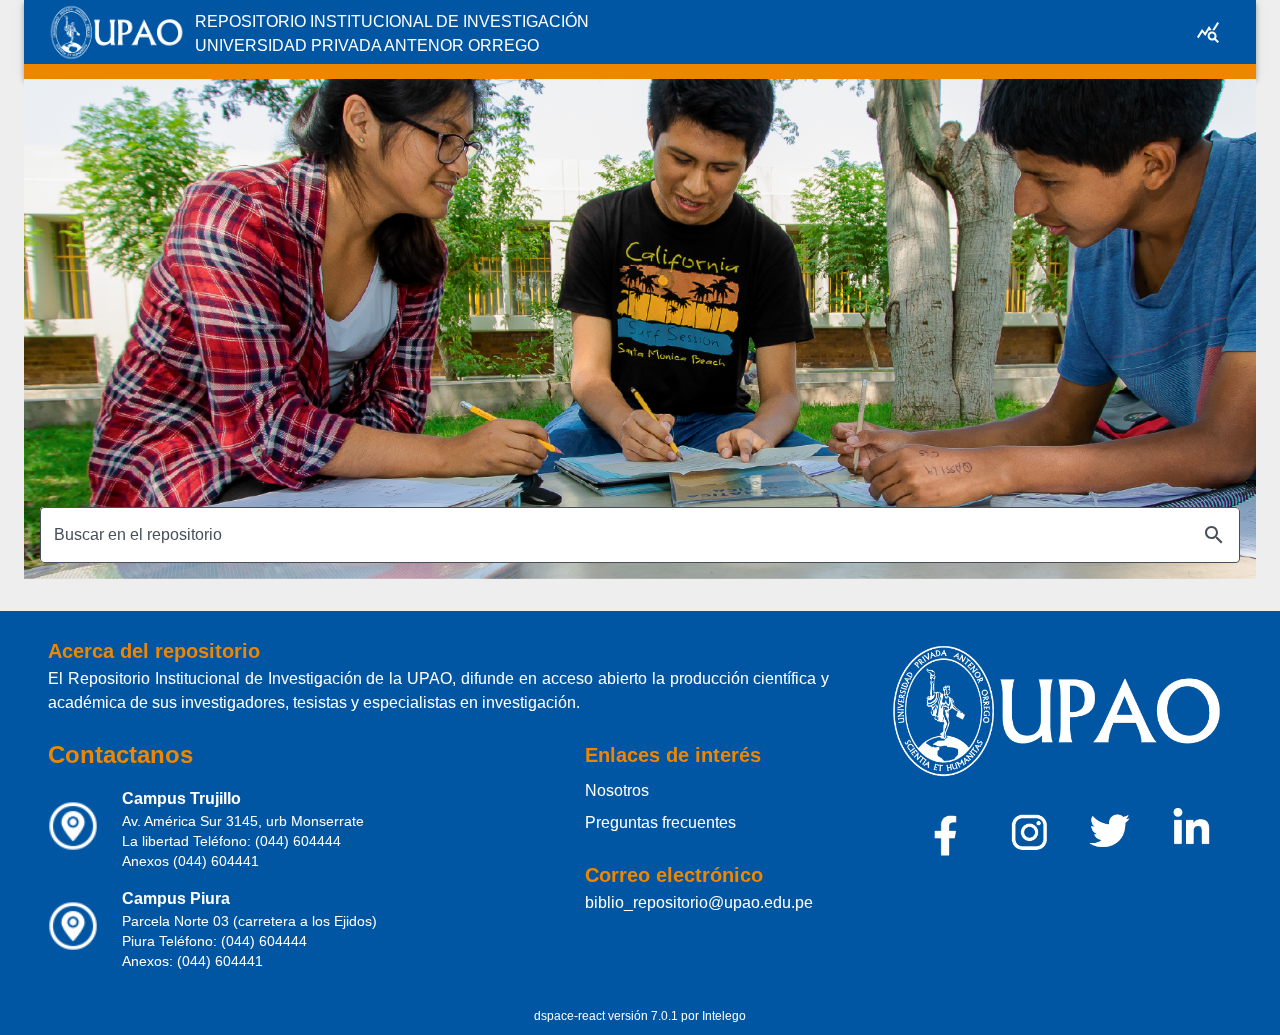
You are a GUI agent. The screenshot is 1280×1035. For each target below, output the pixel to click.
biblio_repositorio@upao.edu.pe (699, 902)
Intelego (724, 1016)
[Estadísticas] (1208, 32)
